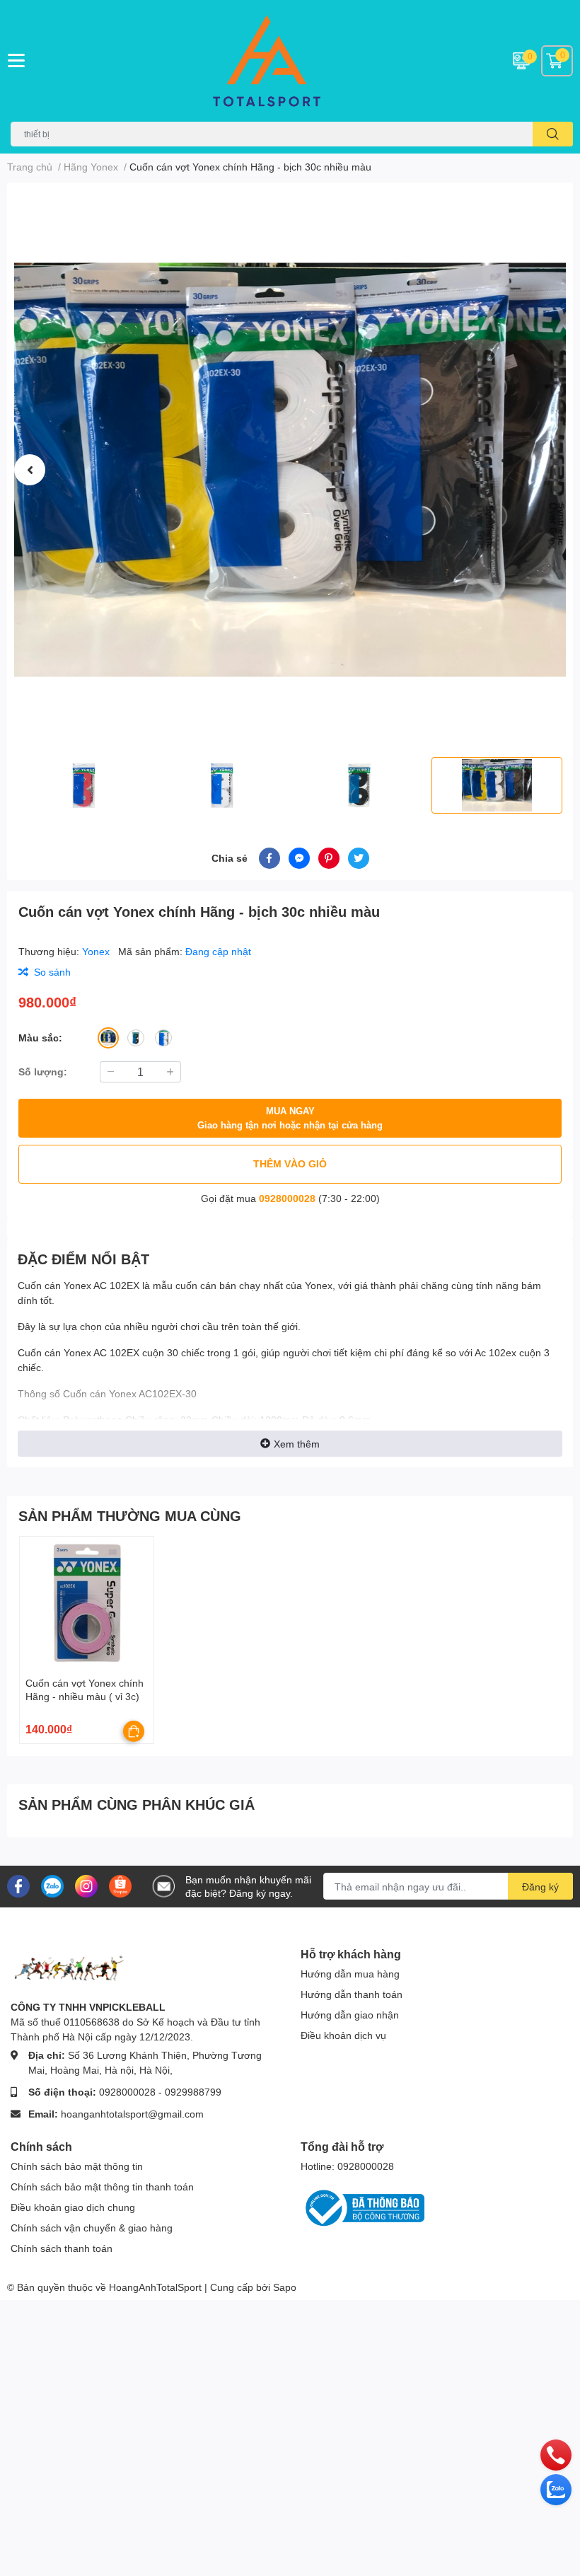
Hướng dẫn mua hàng (350, 1974)
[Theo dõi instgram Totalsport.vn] (86, 1885)
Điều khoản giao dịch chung (73, 2207)
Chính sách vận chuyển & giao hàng (92, 2228)
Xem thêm (297, 1444)
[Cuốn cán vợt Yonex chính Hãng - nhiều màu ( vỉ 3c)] (87, 1604)
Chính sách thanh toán (62, 2248)
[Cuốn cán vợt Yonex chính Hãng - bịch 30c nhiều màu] (290, 470)
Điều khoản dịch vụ (343, 2035)
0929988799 (193, 2092)
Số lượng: (43, 1072)
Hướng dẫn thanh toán (352, 1994)
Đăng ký (540, 1887)
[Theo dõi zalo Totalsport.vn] (52, 1885)
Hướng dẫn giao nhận (350, 2015)
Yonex (97, 951)
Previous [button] (30, 470)
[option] (290, 470)
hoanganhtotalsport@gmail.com (132, 2114)
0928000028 (287, 1198)
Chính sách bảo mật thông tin (77, 2166)
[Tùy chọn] (134, 1731)
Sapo (285, 2287)
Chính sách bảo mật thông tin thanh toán (102, 2187)
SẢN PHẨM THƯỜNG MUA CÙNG (130, 1515)
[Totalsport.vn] (290, 61)
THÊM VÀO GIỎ (290, 1163)
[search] (553, 134)
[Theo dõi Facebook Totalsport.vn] (18, 1885)
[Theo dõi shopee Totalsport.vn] (120, 1885)
